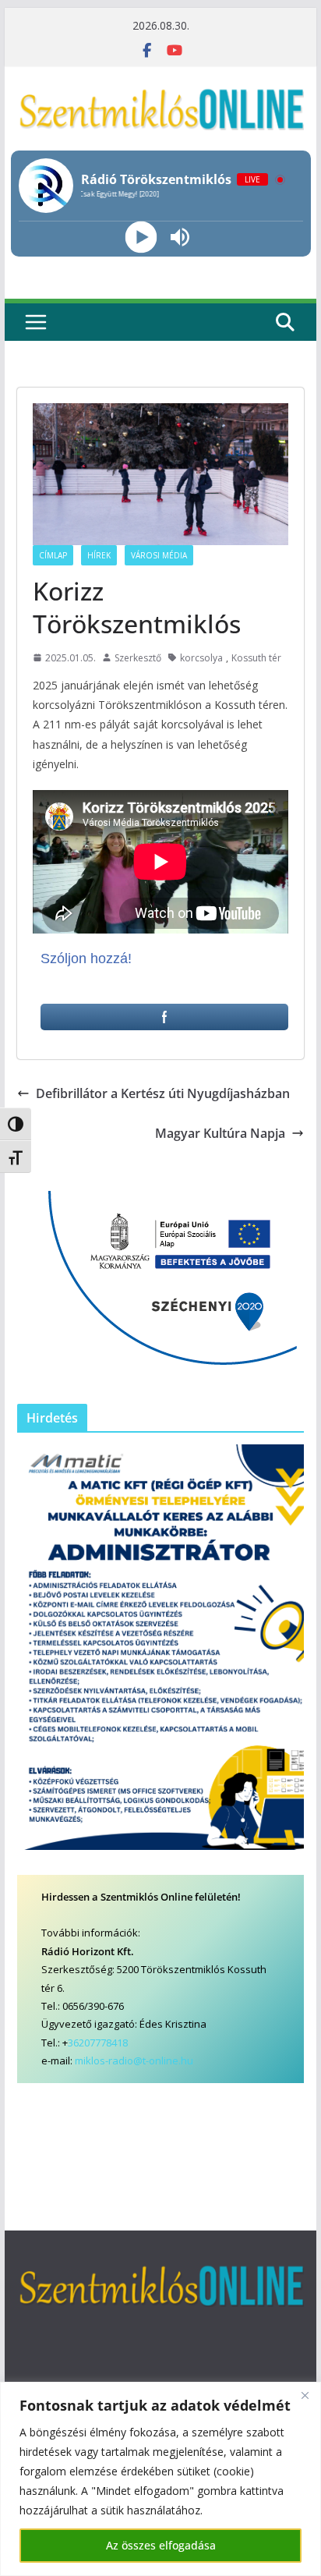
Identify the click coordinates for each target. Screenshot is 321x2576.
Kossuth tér (256, 658)
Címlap (53, 555)
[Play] (141, 237)
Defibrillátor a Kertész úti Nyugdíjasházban (163, 1093)
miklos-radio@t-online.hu (134, 2060)
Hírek (99, 555)
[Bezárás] (305, 2395)
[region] (160, 2479)
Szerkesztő (138, 658)
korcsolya (201, 658)
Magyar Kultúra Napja (220, 1133)
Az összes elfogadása (161, 2545)
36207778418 (98, 2043)
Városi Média (159, 555)
